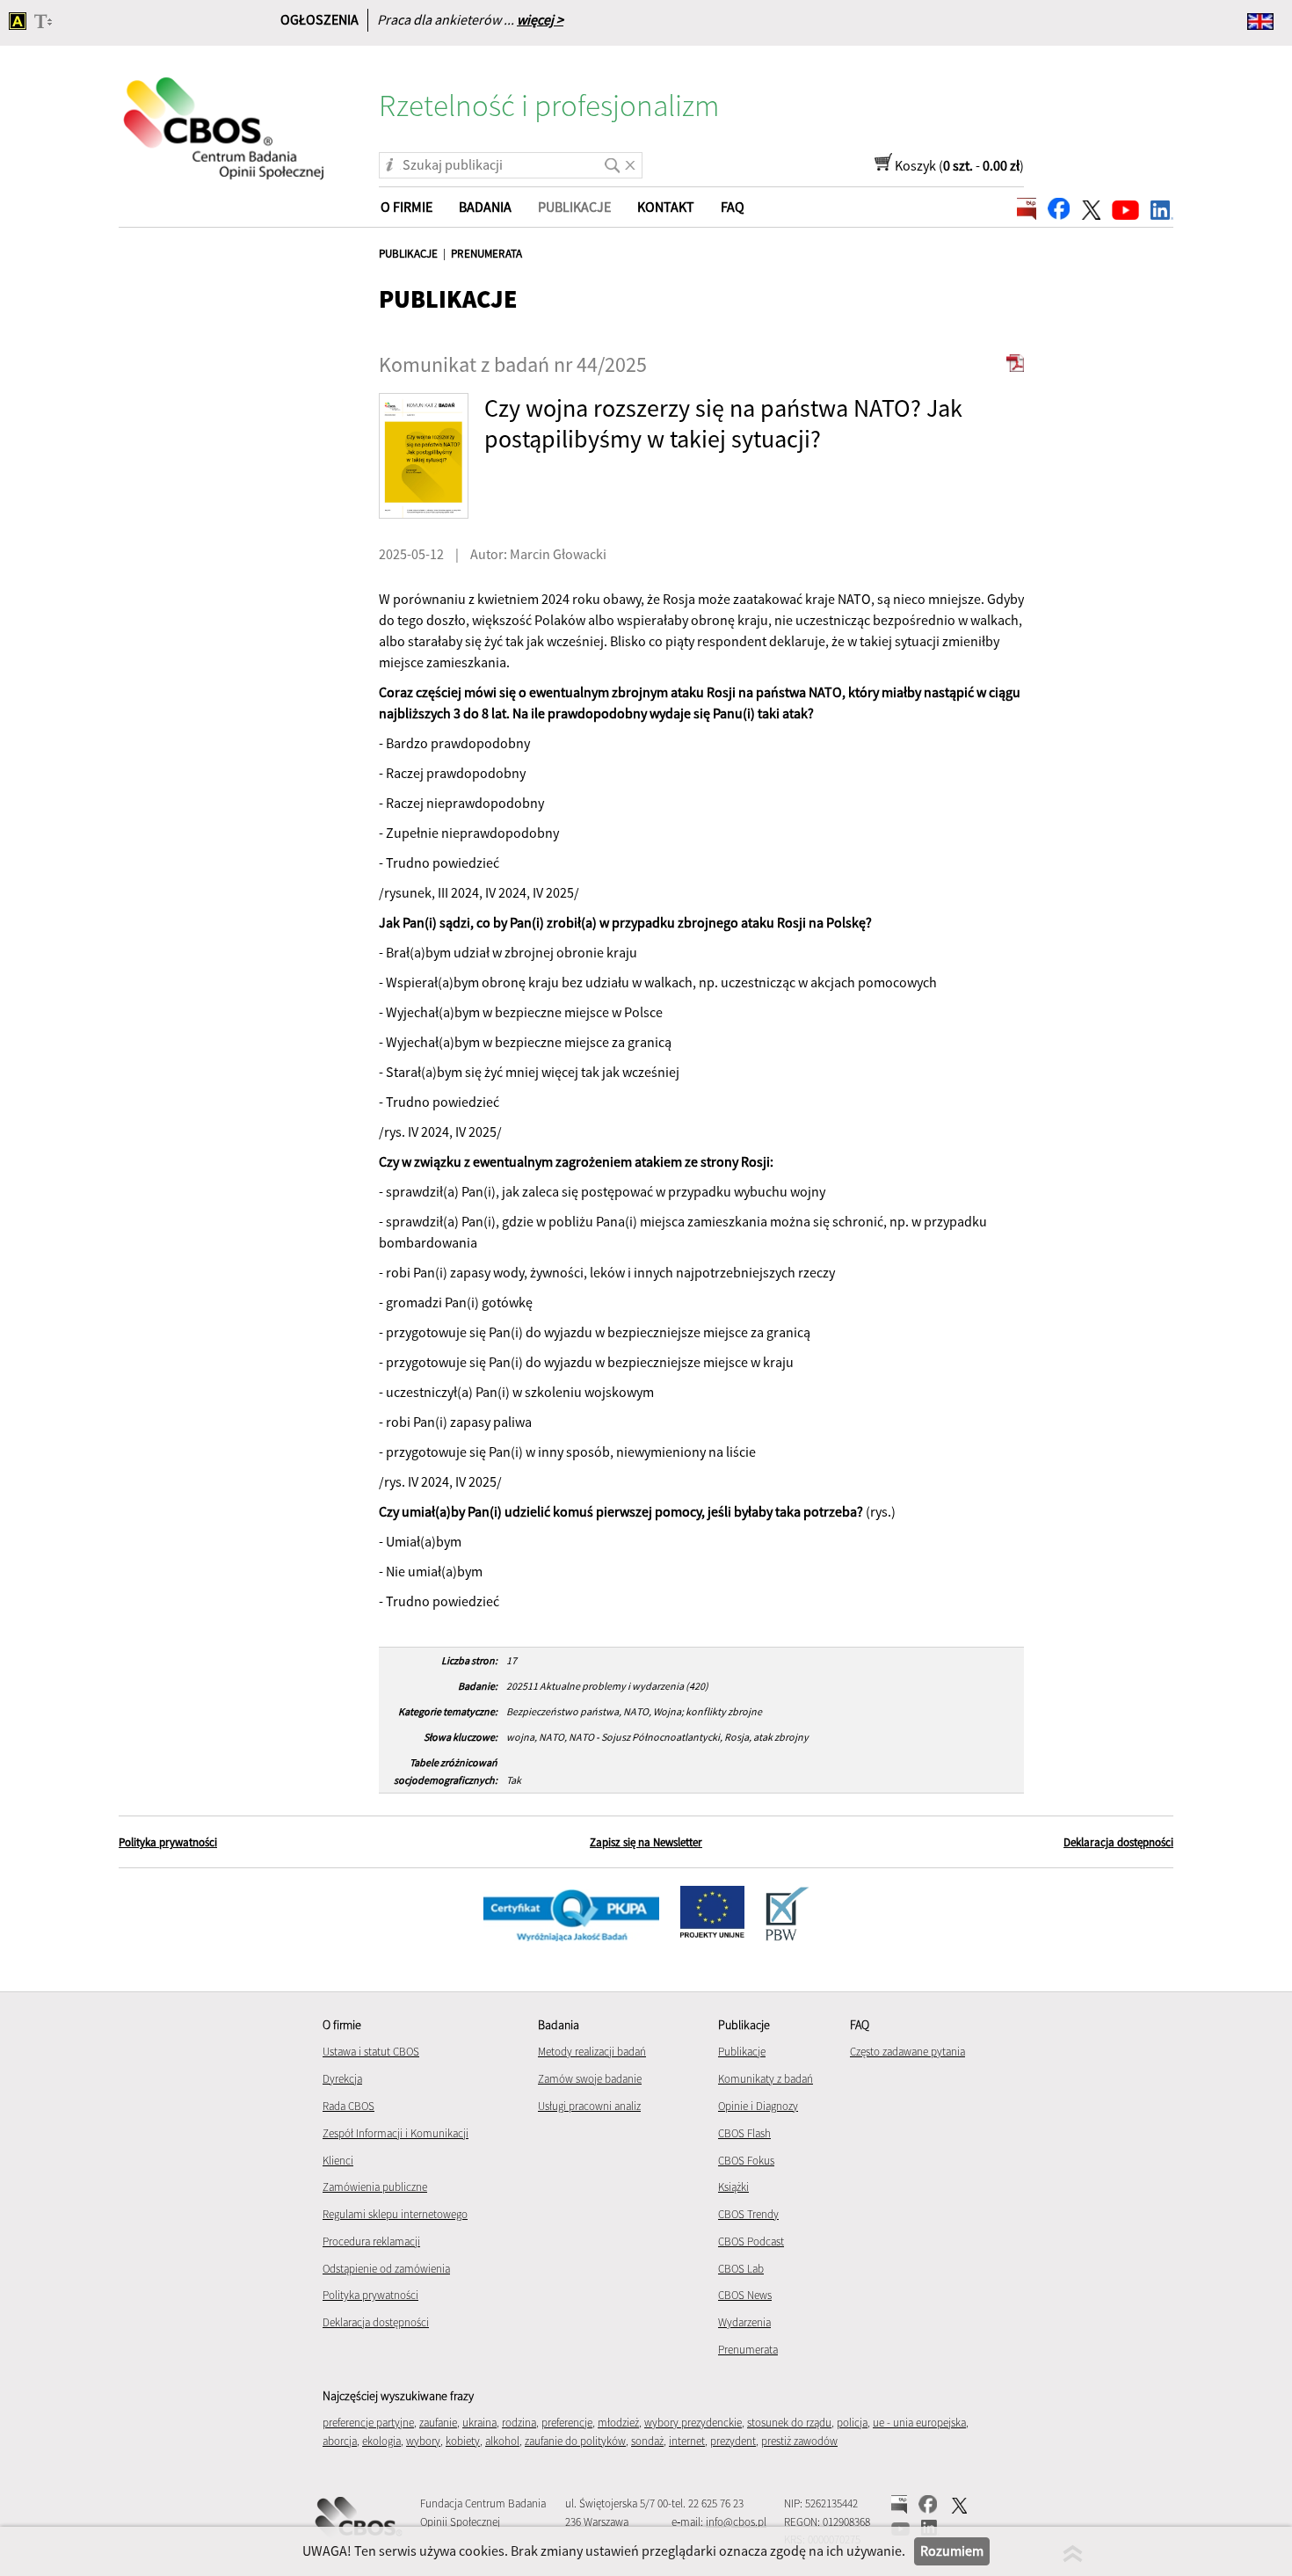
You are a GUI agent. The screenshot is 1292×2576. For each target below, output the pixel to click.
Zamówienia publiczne (375, 2187)
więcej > (540, 19)
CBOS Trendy (748, 2214)
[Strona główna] (225, 117)
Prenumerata (748, 2350)
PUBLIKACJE (408, 254)
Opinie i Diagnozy (758, 2106)
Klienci (338, 2161)
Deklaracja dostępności (1118, 1842)
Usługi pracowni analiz (589, 2106)
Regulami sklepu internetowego (395, 2214)
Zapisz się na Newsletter (646, 1842)
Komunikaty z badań (766, 2079)
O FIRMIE (406, 207)
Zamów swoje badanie (590, 2079)
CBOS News (745, 2295)
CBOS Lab (741, 2269)
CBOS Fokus (746, 2161)
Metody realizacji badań (592, 2052)
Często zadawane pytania (907, 2052)
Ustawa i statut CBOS (371, 2052)
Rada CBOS (348, 2106)
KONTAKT (666, 207)
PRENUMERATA (486, 254)
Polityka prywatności (168, 1842)
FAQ (733, 207)
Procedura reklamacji (371, 2241)
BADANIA (485, 207)
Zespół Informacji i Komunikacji (396, 2133)
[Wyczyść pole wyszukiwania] (630, 159)
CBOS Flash (744, 2133)
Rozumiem (952, 2551)
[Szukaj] (609, 159)
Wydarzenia (744, 2322)
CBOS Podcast (751, 2241)
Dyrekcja (342, 2079)
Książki (733, 2187)
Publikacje (742, 2052)
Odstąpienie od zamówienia (386, 2269)
